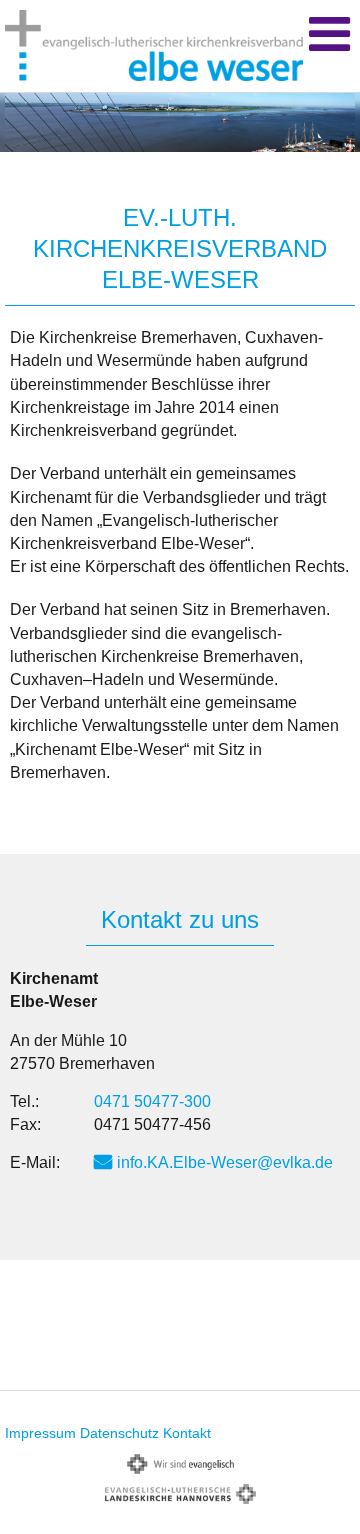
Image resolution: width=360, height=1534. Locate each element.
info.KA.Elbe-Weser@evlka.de (225, 1162)
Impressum (40, 1433)
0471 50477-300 (152, 1101)
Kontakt (187, 1433)
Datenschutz (119, 1433)
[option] (180, 122)
